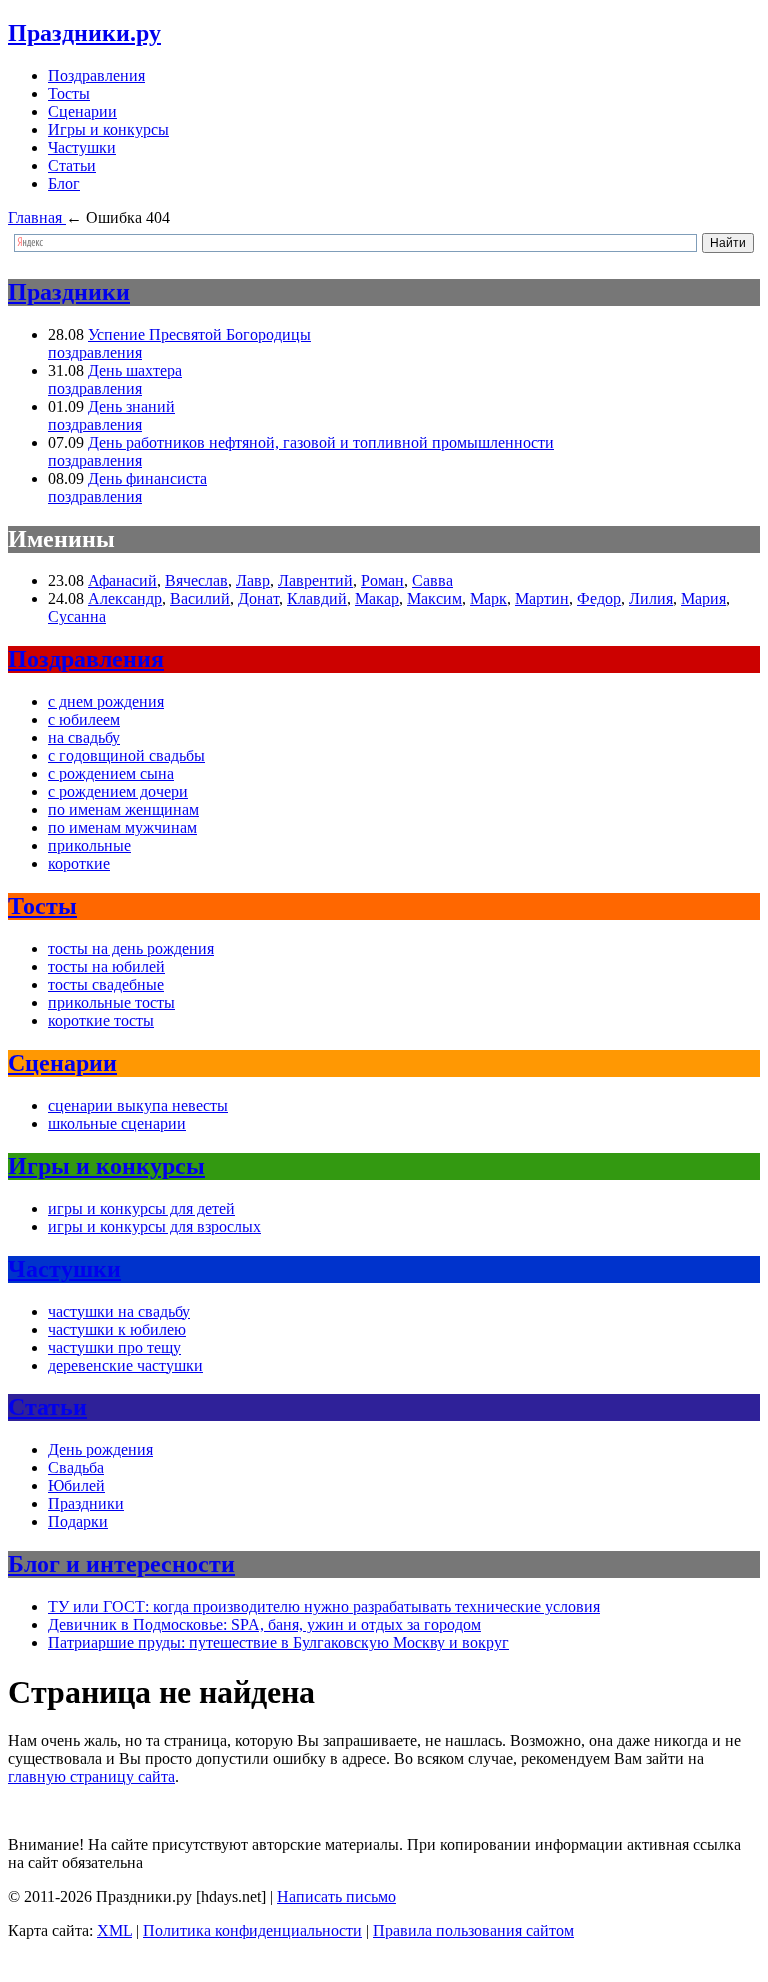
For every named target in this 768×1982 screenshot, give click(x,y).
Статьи (72, 165)
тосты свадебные (106, 984)
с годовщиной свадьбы (126, 755)
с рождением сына (111, 773)
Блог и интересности (121, 1564)
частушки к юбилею (117, 1329)
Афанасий (122, 580)
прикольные (89, 845)
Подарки (78, 1521)
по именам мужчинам (122, 827)
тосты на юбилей (106, 966)
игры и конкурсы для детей (141, 1208)
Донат (258, 598)
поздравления (95, 352)
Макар (377, 598)
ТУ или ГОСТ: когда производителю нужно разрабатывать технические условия (324, 1606)
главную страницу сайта (91, 1776)
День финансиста (147, 478)
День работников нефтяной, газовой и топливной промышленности (321, 442)
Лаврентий (315, 580)
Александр (125, 598)
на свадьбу (84, 737)
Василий (200, 598)
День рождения (100, 1449)
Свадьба (76, 1467)
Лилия (651, 598)
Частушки (82, 147)
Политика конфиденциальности (252, 1930)
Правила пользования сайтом (473, 1930)
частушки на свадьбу (119, 1311)
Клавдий (317, 598)
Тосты (69, 93)
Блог (64, 183)
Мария (703, 598)
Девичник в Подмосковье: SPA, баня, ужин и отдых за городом (264, 1624)
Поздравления (96, 75)
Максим (434, 598)
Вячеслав (196, 580)
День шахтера (135, 370)
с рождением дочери (118, 791)
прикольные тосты (111, 1002)
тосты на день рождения (131, 948)
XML (114, 1930)
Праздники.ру (84, 33)
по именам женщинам (123, 809)
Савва (432, 580)
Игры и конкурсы (108, 129)
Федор (599, 598)
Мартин (542, 598)
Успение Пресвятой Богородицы (199, 334)
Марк (488, 598)
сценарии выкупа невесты (138, 1105)
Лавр (253, 580)
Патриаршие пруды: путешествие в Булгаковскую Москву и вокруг (278, 1642)
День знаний (131, 406)
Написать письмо (336, 1896)
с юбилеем (84, 719)
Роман (382, 580)
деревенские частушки (125, 1365)
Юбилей (76, 1485)
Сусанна (77, 616)
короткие (79, 863)
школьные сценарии (117, 1123)
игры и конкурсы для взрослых (154, 1226)
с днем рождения (106, 701)
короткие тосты (101, 1020)
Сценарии (82, 111)
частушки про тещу (114, 1347)
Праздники (69, 292)
